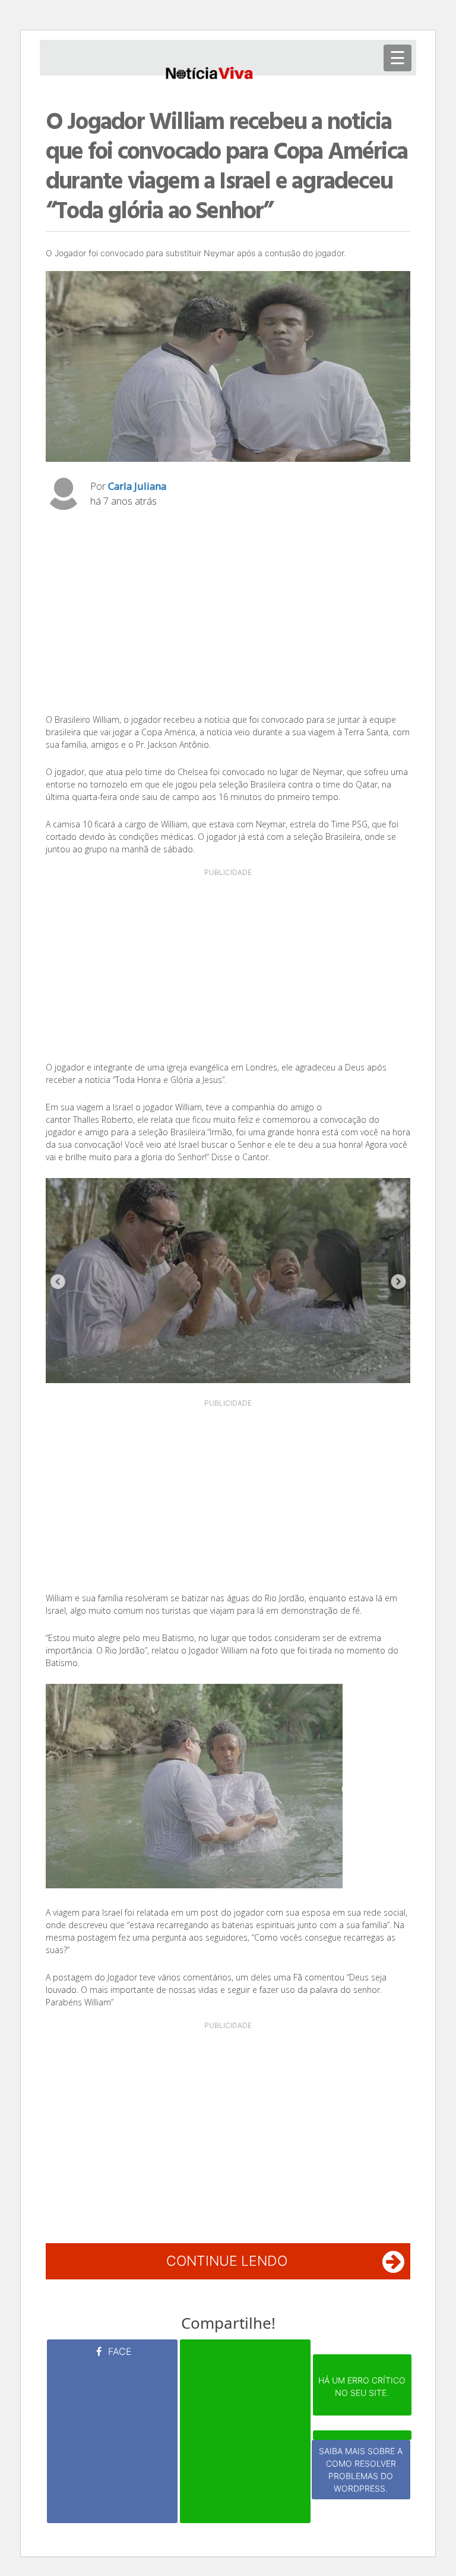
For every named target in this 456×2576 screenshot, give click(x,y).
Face (118, 2351)
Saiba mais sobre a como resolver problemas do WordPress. (361, 2470)
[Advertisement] (228, 615)
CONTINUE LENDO (227, 2261)
